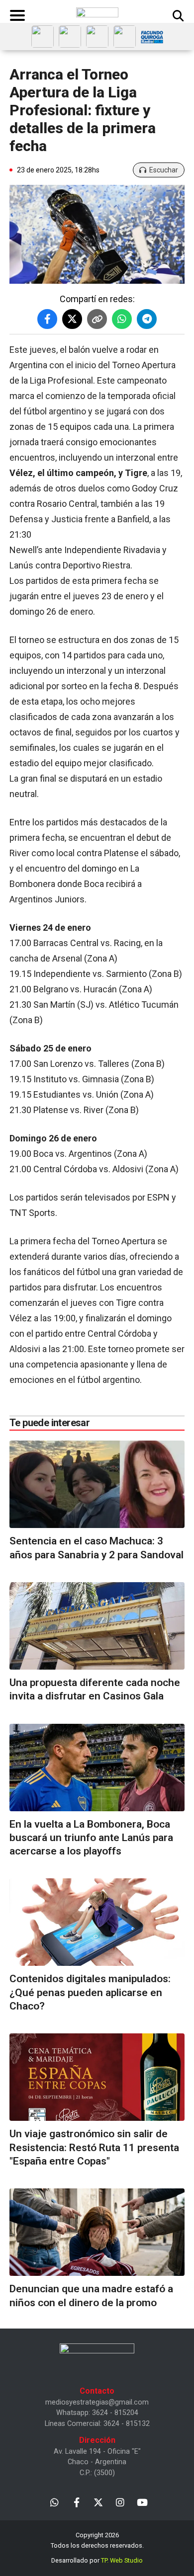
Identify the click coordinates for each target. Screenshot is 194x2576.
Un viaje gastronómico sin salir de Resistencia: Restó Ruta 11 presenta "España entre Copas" (94, 2147)
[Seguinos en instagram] (120, 2502)
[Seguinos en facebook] (76, 2502)
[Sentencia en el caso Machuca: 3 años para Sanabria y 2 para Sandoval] (97, 1484)
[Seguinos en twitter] (98, 2502)
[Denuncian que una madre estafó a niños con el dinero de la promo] (97, 2232)
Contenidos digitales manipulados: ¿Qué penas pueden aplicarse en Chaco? (90, 1992)
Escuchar (164, 170)
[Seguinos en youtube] (142, 2502)
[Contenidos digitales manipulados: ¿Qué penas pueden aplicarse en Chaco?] (97, 1922)
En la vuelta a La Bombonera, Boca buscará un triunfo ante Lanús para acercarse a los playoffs (91, 1838)
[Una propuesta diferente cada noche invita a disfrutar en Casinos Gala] (97, 1626)
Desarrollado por (97, 2560)
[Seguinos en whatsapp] (54, 2502)
